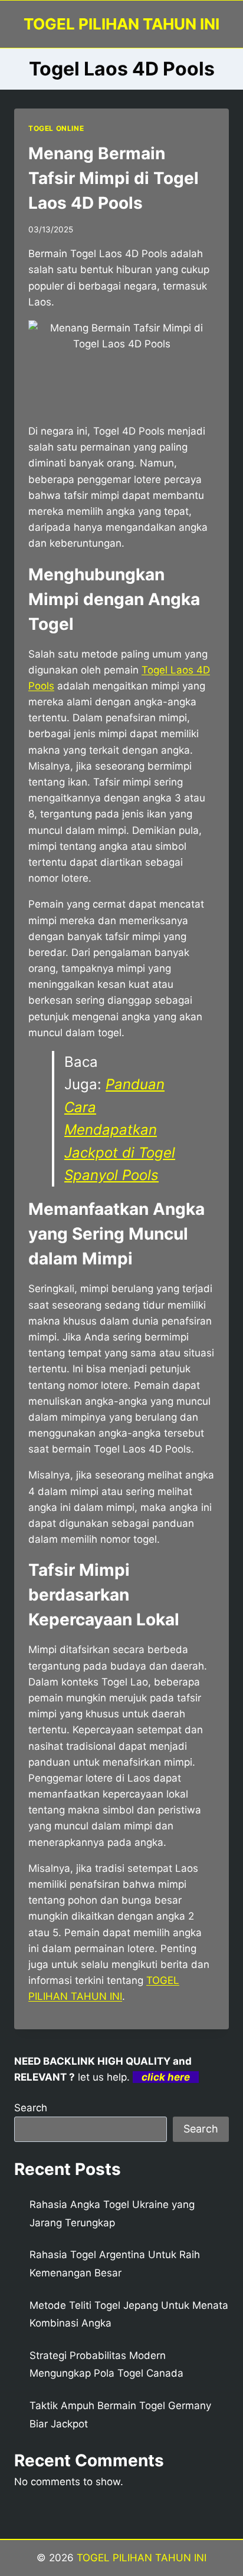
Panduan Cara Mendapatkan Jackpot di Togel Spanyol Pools (120, 1130)
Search (31, 2108)
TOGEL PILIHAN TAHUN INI (140, 2558)
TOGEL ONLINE (56, 128)
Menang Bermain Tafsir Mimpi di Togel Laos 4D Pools (114, 178)
